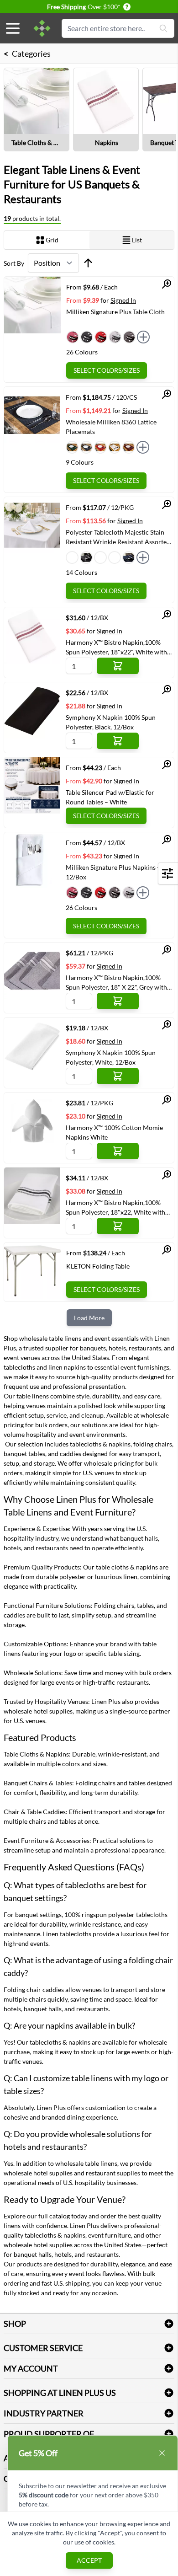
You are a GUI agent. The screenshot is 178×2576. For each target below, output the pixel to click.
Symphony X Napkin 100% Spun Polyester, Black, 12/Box (111, 722)
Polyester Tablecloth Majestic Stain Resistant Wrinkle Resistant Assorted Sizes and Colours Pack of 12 (118, 537)
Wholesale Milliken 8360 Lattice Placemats (111, 427)
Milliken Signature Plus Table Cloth (115, 312)
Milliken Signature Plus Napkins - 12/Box (113, 872)
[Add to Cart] (118, 666)
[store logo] (42, 28)
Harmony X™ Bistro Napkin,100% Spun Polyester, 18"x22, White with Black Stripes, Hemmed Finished (115, 1207)
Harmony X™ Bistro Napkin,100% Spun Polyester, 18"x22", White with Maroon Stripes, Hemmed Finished (116, 647)
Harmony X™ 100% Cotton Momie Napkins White (114, 1132)
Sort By (14, 263)
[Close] (162, 2453)
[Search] (163, 28)
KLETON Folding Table (98, 1266)
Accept (89, 2560)
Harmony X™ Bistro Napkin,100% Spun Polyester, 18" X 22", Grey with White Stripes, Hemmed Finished (116, 982)
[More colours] (143, 337)
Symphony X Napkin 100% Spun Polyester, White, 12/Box (111, 1057)
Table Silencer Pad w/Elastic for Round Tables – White (110, 797)
